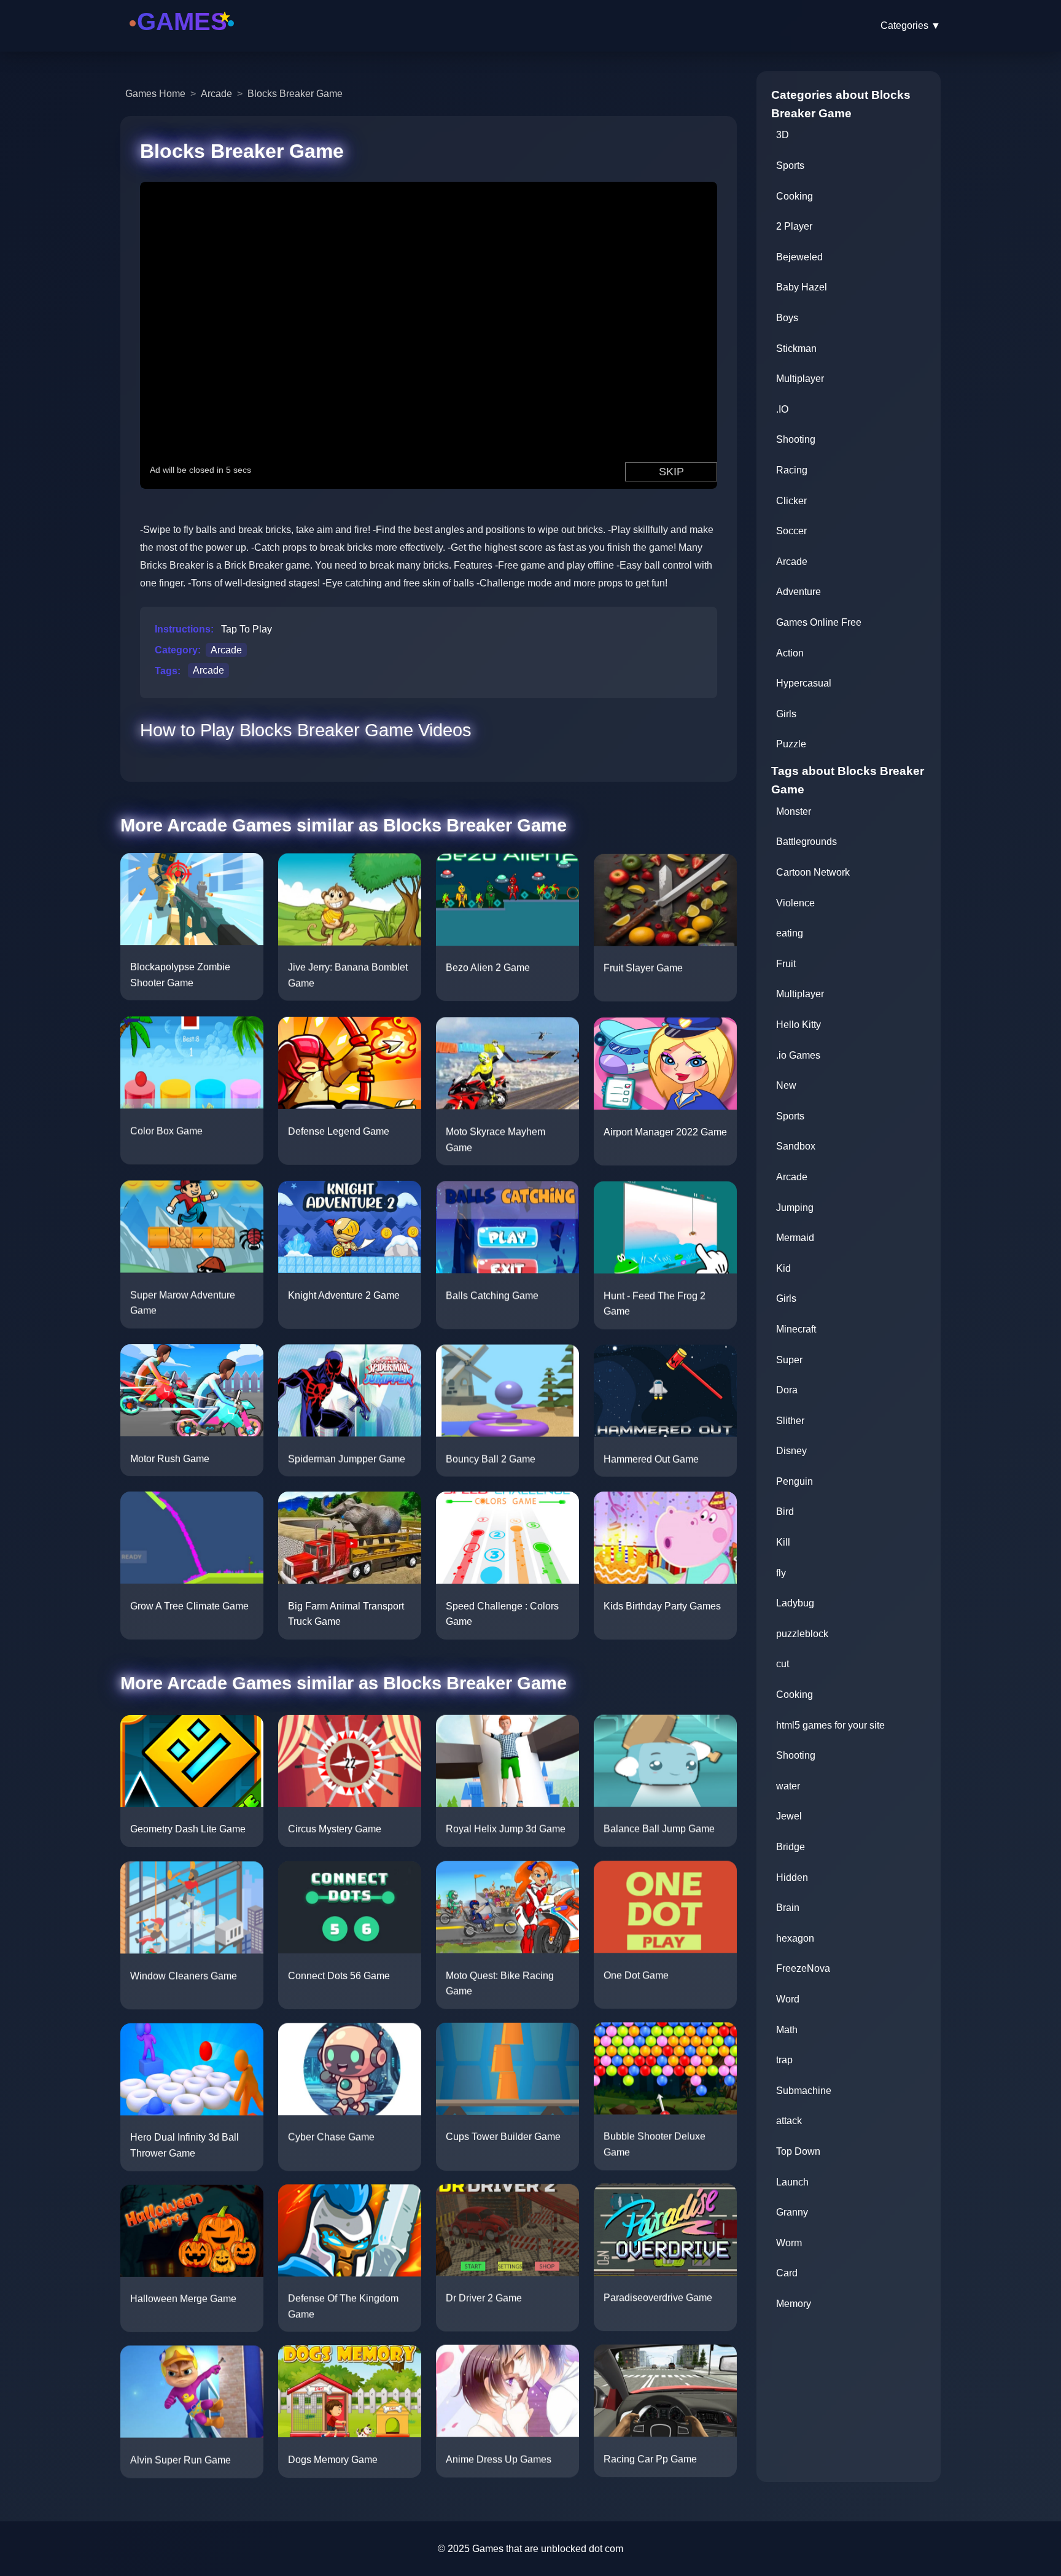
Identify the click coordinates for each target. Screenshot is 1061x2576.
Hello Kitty (799, 1025)
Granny (792, 2212)
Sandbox (796, 1146)
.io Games (798, 1055)
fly (781, 1573)
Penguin (795, 1481)
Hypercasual (804, 683)
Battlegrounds (806, 842)
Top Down (798, 2151)
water (788, 1786)
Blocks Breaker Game (295, 94)
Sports (790, 165)
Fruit (786, 964)
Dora (787, 1390)
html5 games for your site (830, 1725)
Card (787, 2273)
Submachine (804, 2091)
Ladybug (795, 1603)
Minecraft (796, 1329)
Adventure (799, 592)
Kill (783, 1542)
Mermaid (795, 1238)
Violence (795, 903)
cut (783, 1664)
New (786, 1085)
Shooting (796, 439)
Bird (785, 1512)
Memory (794, 2304)
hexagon (795, 1938)
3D (783, 135)
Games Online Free (819, 622)
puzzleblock (802, 1634)
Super (789, 1360)
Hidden (792, 1878)
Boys (787, 318)
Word (788, 1999)
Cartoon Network (813, 872)
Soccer (791, 531)
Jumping (795, 1208)
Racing (792, 470)
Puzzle (791, 744)
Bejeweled (799, 257)
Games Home (155, 94)
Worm (789, 2243)
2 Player (794, 226)
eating (790, 933)
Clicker (791, 501)
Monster (794, 811)
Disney (791, 1451)
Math (787, 2030)
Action (790, 653)
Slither (790, 1421)
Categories (911, 25)
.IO (782, 409)
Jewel (789, 1816)
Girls (786, 714)
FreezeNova (803, 1968)
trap (784, 2060)
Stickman (796, 348)
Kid (783, 1268)
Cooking (795, 196)
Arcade (216, 94)
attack (789, 2121)
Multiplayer (800, 379)
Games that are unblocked (529, 2549)
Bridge (791, 1847)
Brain (788, 1908)
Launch (792, 2182)
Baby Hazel (802, 287)
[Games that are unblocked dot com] (182, 38)
